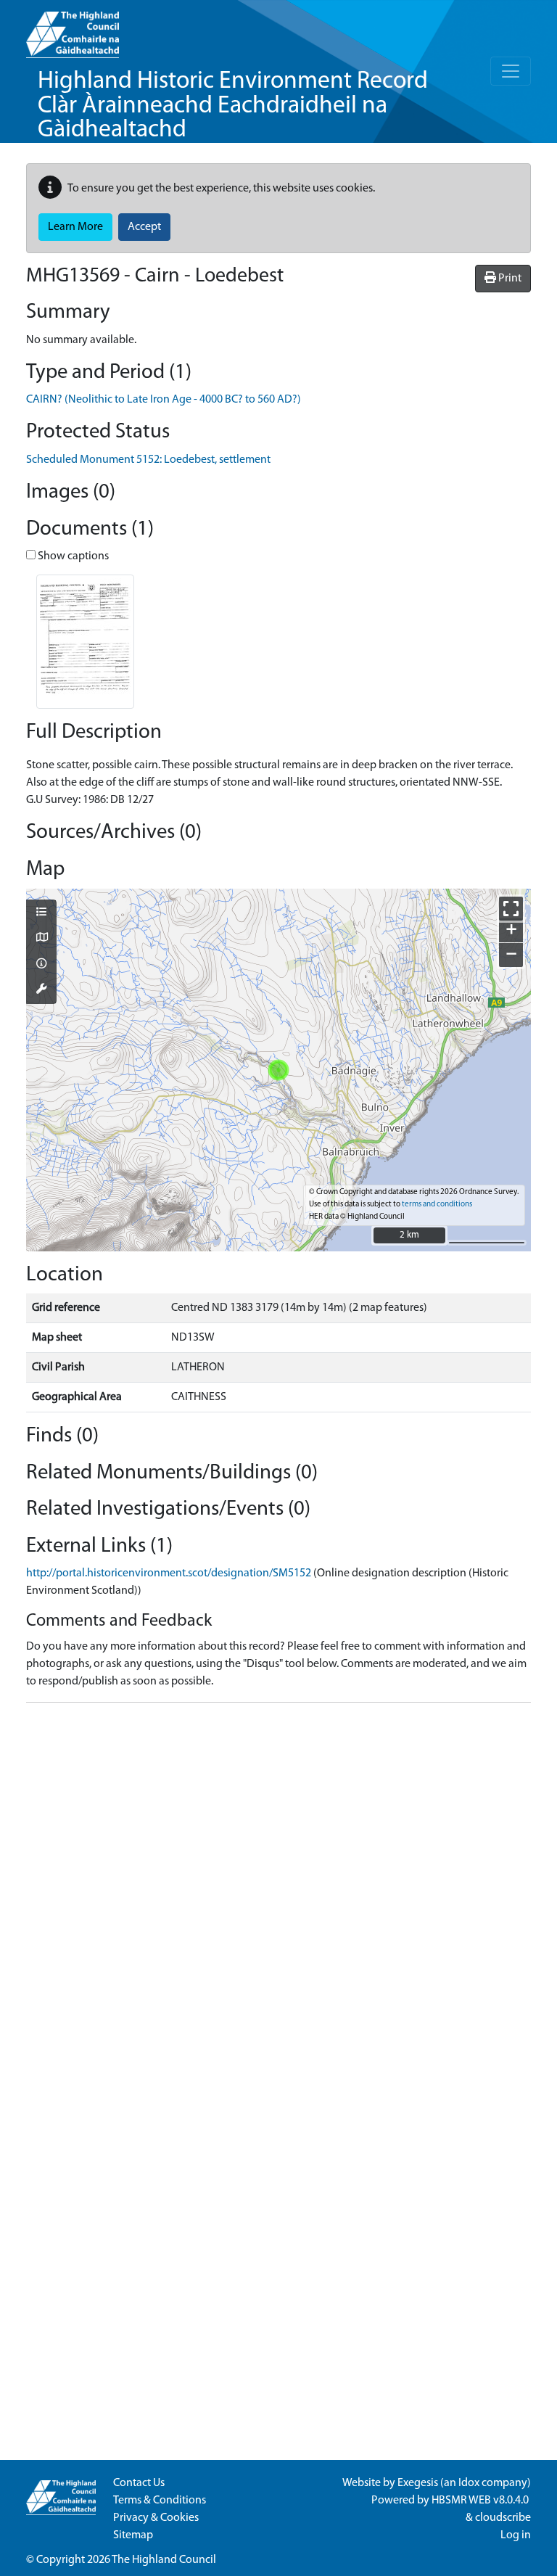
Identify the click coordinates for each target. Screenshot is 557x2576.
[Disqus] (278, 1896)
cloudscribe (503, 2518)
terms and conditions (437, 1205)
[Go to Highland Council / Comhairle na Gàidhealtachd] (73, 29)
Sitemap (133, 2535)
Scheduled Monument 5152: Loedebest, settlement (148, 460)
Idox (469, 2483)
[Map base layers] (41, 939)
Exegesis (418, 2483)
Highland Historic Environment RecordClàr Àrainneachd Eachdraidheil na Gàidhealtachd (233, 106)
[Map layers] (41, 913)
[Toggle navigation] (511, 71)
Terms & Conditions (160, 2501)
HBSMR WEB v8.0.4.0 (481, 2501)
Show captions (72, 556)
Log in (516, 2535)
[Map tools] (41, 990)
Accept (144, 227)
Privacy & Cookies (156, 2518)
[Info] (41, 965)
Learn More (75, 227)
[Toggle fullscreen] (511, 909)
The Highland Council (164, 2560)
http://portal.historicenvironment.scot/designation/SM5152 (169, 1573)
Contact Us (139, 2483)
